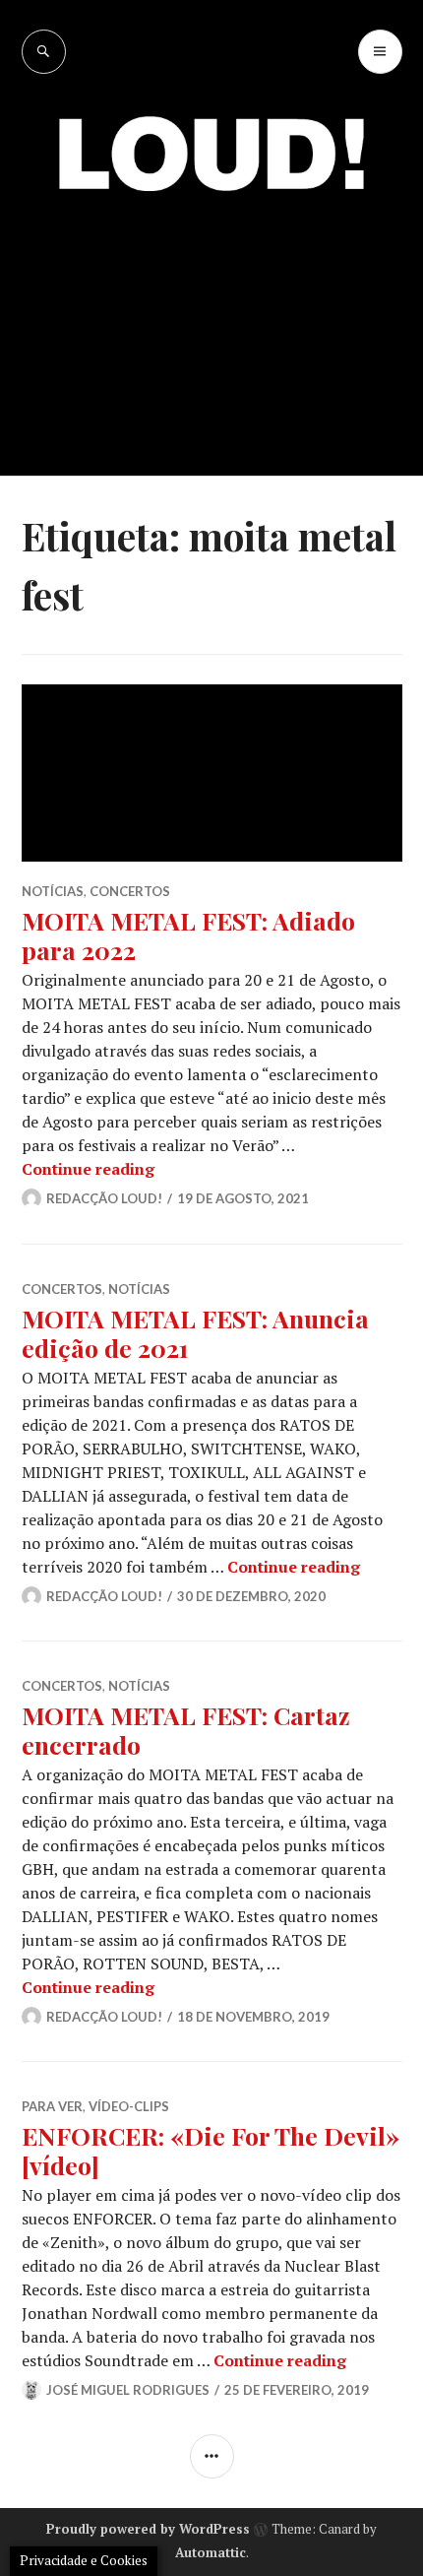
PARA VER (52, 2106)
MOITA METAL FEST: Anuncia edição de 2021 (195, 1333)
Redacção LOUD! (104, 1198)
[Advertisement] (211, 320)
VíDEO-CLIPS (129, 2106)
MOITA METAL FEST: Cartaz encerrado (186, 1730)
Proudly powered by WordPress (148, 2529)
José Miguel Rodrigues (128, 2390)
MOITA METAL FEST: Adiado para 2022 (188, 935)
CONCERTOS (130, 891)
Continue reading (88, 1169)
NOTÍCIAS (53, 891)
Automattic (211, 2552)
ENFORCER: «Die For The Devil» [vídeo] (211, 2150)
